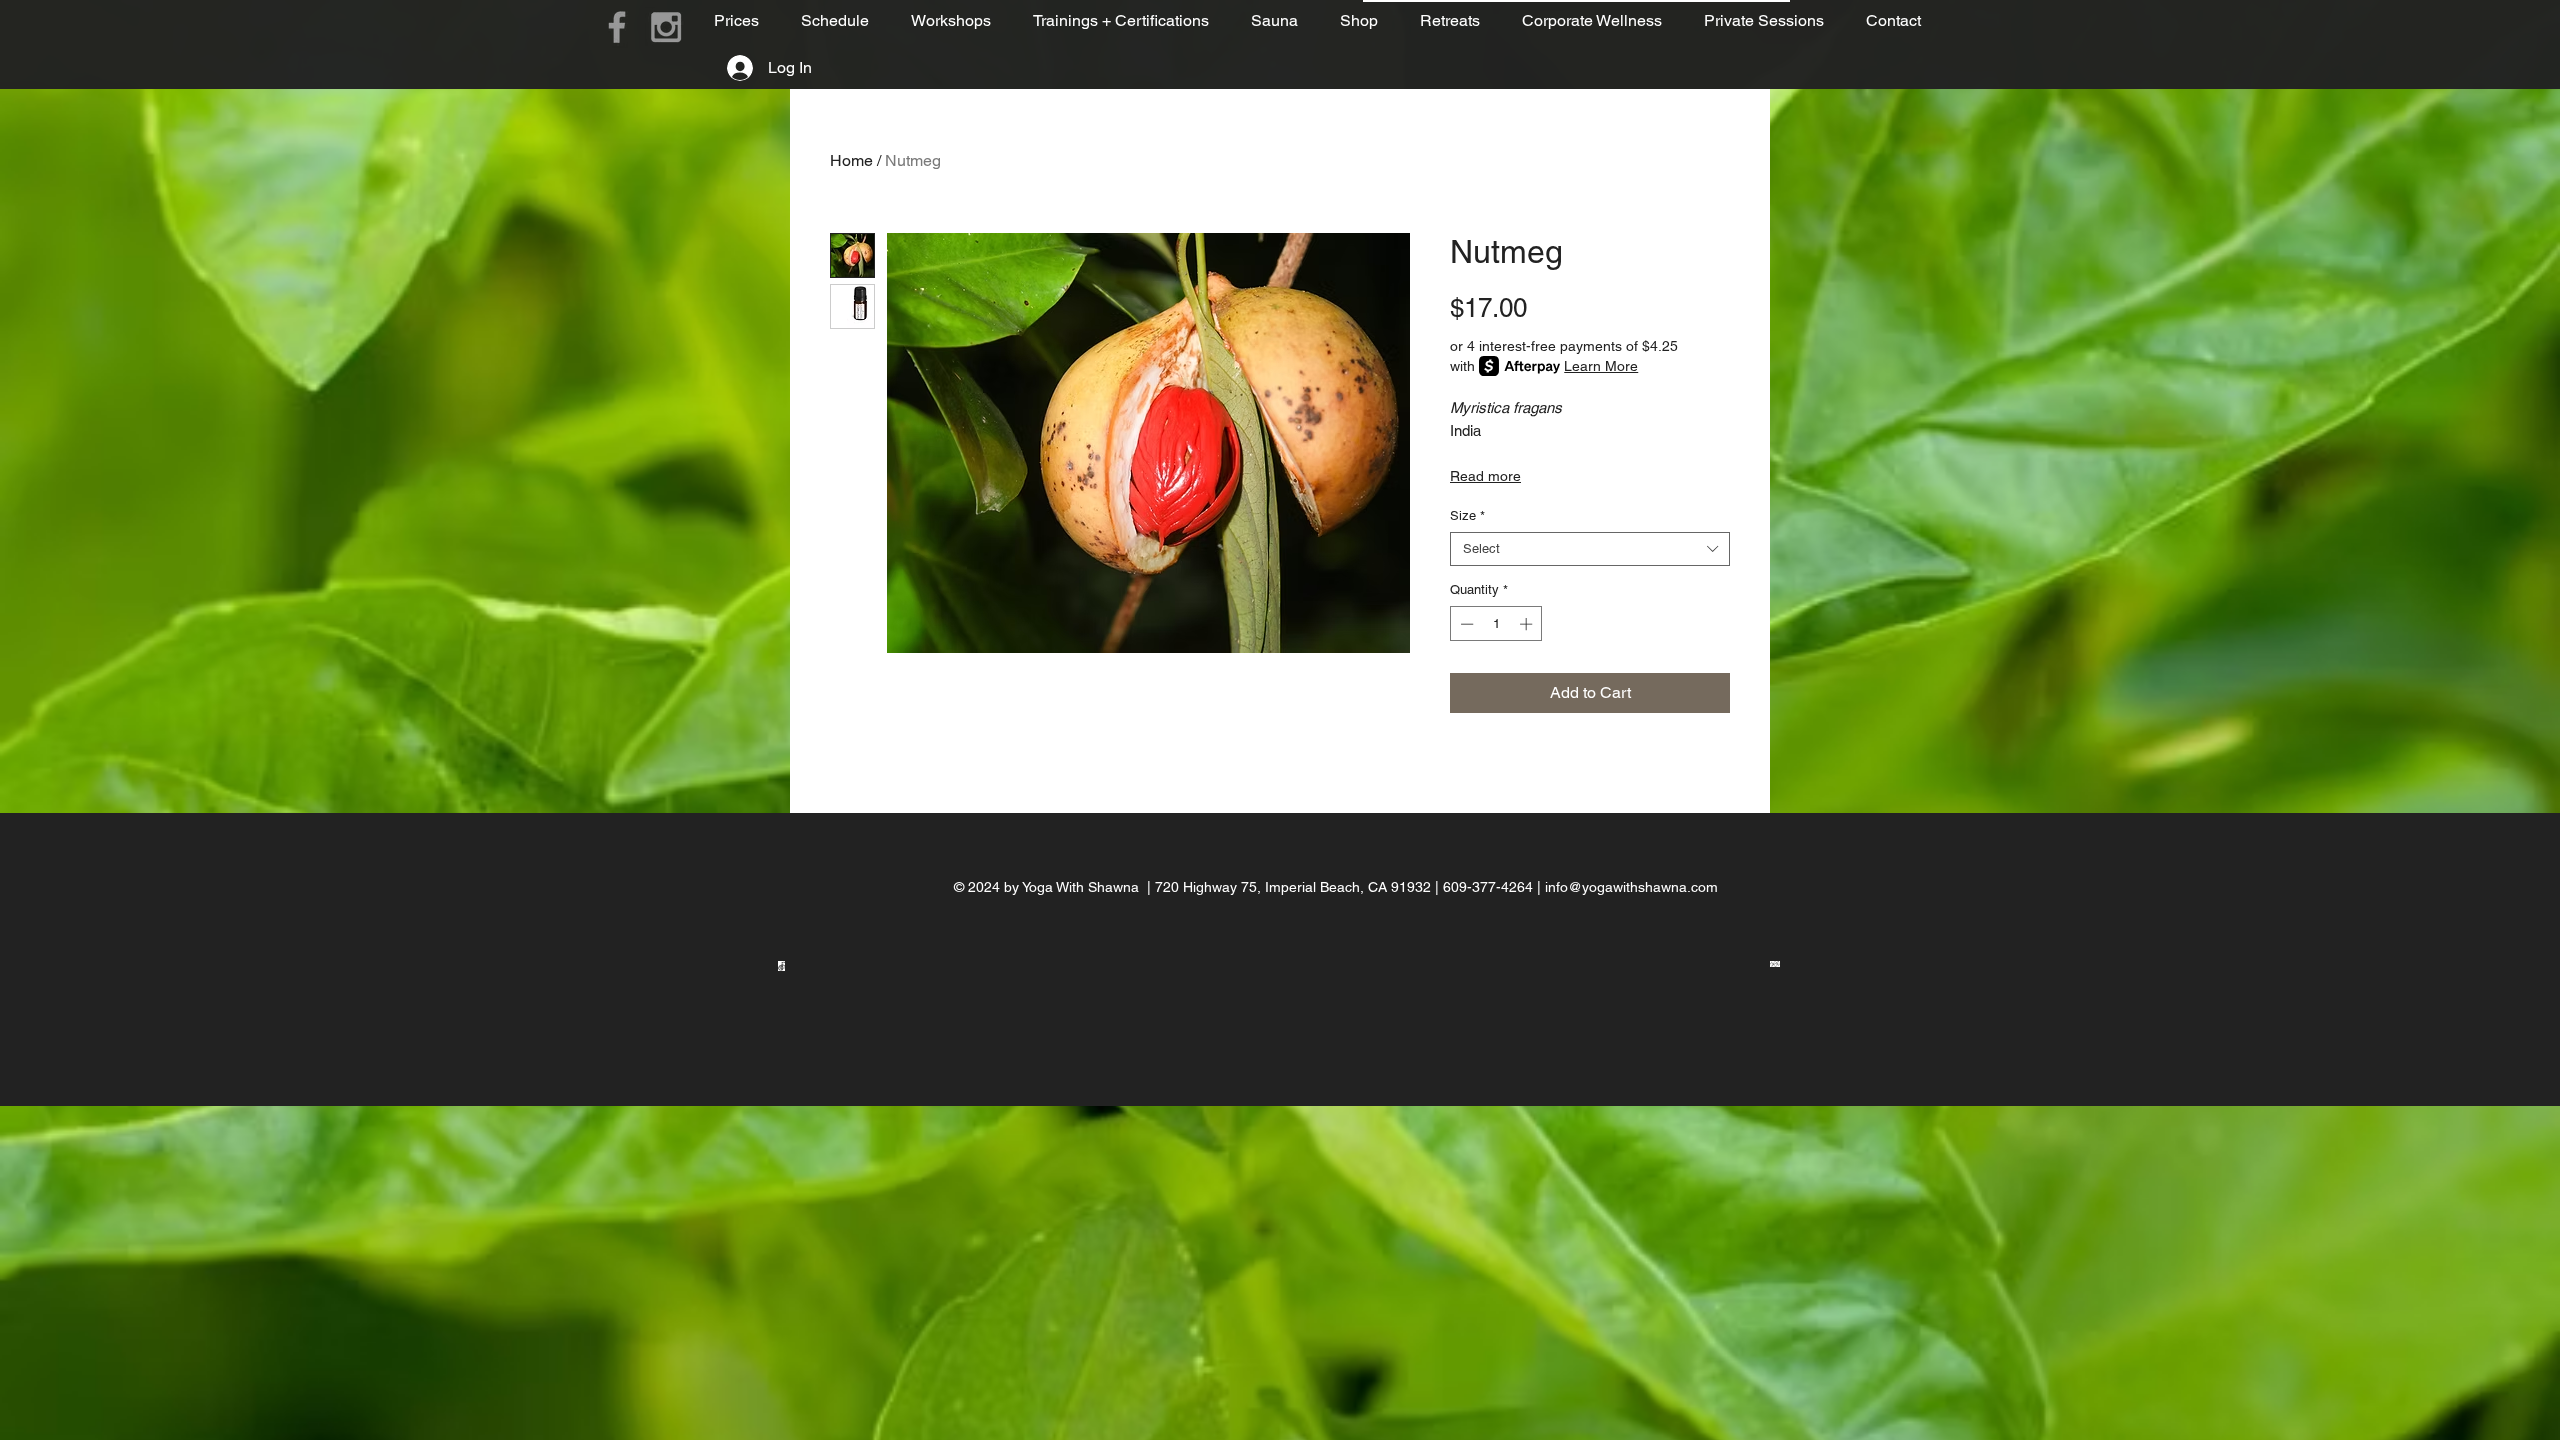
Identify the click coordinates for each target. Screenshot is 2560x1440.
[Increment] (1528, 624)
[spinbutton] (1496, 624)
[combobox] (1590, 549)
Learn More (1601, 366)
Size (1467, 515)
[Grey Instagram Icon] (666, 27)
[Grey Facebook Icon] (617, 27)
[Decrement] (1465, 624)
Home (851, 160)
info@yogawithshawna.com (1631, 887)
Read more (1485, 476)
